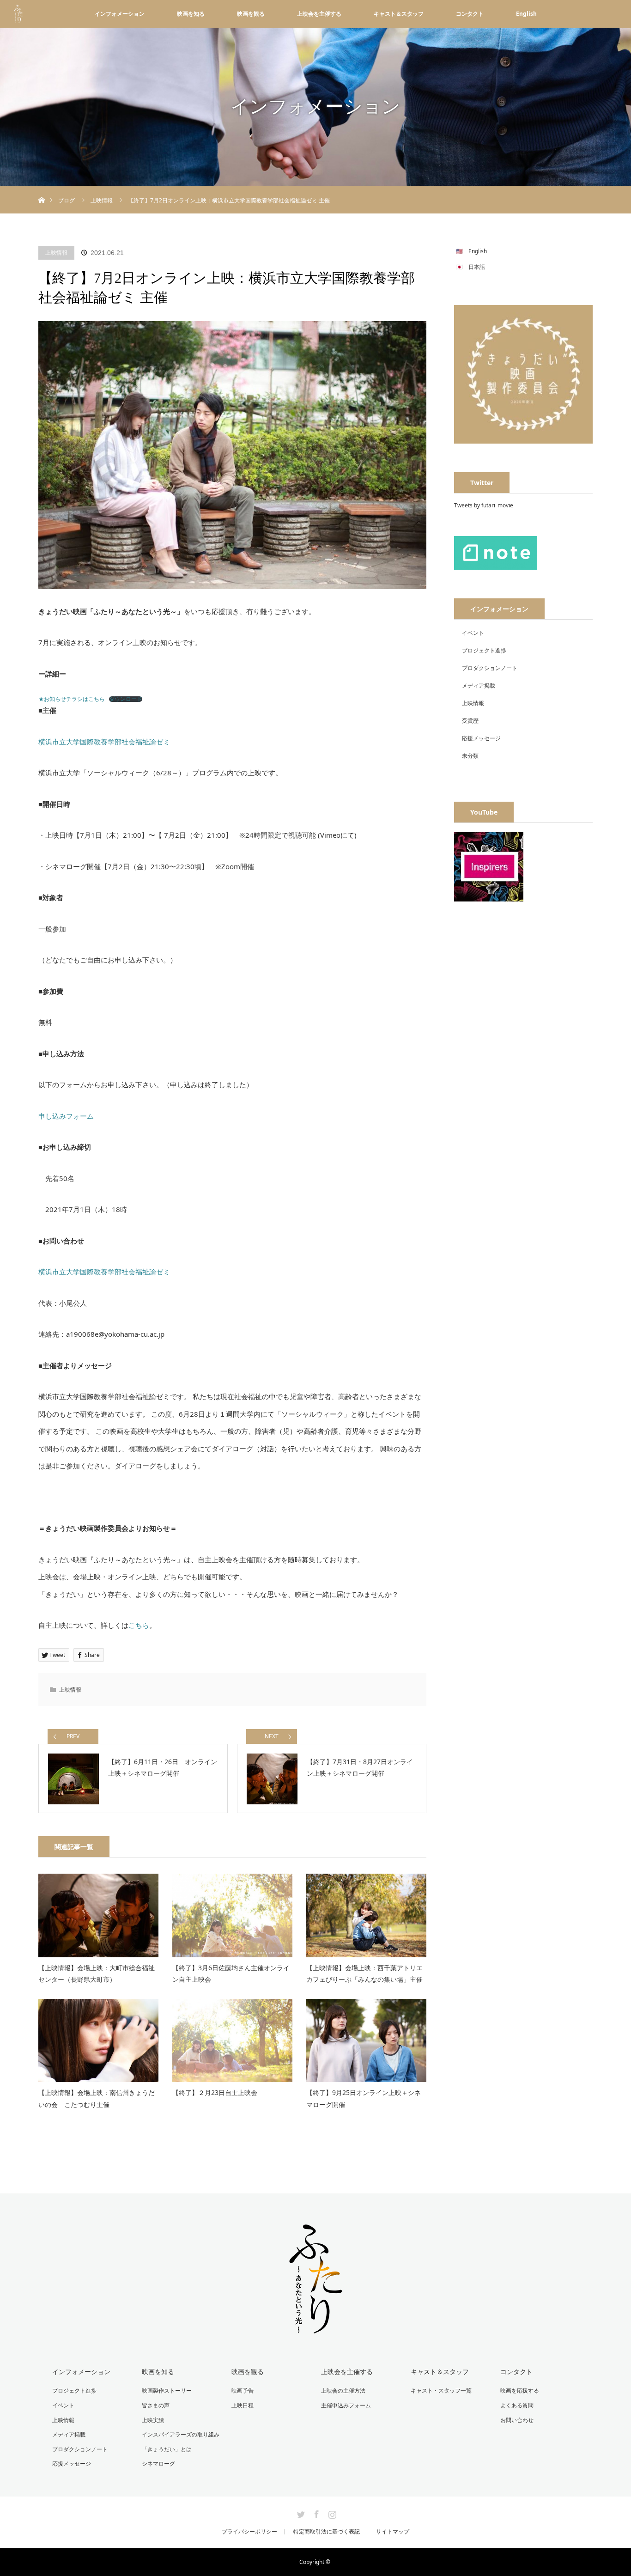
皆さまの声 (156, 2405)
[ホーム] (41, 189)
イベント (473, 633)
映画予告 (243, 2390)
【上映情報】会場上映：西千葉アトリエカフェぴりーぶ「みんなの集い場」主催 (364, 1973)
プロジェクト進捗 (484, 650)
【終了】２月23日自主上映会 (215, 2092)
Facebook (315, 2513)
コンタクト (470, 14)
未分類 (470, 756)
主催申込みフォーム (346, 2405)
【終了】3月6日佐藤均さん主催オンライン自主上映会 (231, 1973)
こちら (139, 1625)
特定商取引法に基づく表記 (327, 2532)
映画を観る (251, 14)
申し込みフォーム (66, 1116)
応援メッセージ (481, 738)
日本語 (477, 267)
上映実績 (153, 2420)
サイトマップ (393, 2532)
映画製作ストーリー (167, 2390)
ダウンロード (126, 699)
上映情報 (56, 253)
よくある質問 (517, 2405)
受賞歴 (470, 721)
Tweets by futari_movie (484, 505)
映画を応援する (520, 2390)
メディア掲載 (479, 685)
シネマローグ (158, 2463)
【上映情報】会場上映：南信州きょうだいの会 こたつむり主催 (97, 2098)
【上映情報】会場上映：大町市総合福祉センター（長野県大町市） (97, 1973)
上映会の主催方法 (343, 2390)
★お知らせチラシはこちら (72, 699)
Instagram (331, 2513)
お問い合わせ (517, 2420)
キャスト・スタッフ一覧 (441, 2390)
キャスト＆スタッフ (399, 14)
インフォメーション (120, 14)
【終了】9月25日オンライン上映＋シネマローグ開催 (364, 2098)
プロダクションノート (490, 668)
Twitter (300, 2513)
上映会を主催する (319, 14)
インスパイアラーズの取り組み (181, 2434)
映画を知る (191, 14)
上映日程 (243, 2405)
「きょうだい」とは (167, 2449)
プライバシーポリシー (249, 2532)
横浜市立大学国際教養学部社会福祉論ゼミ (104, 742)
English (526, 14)
